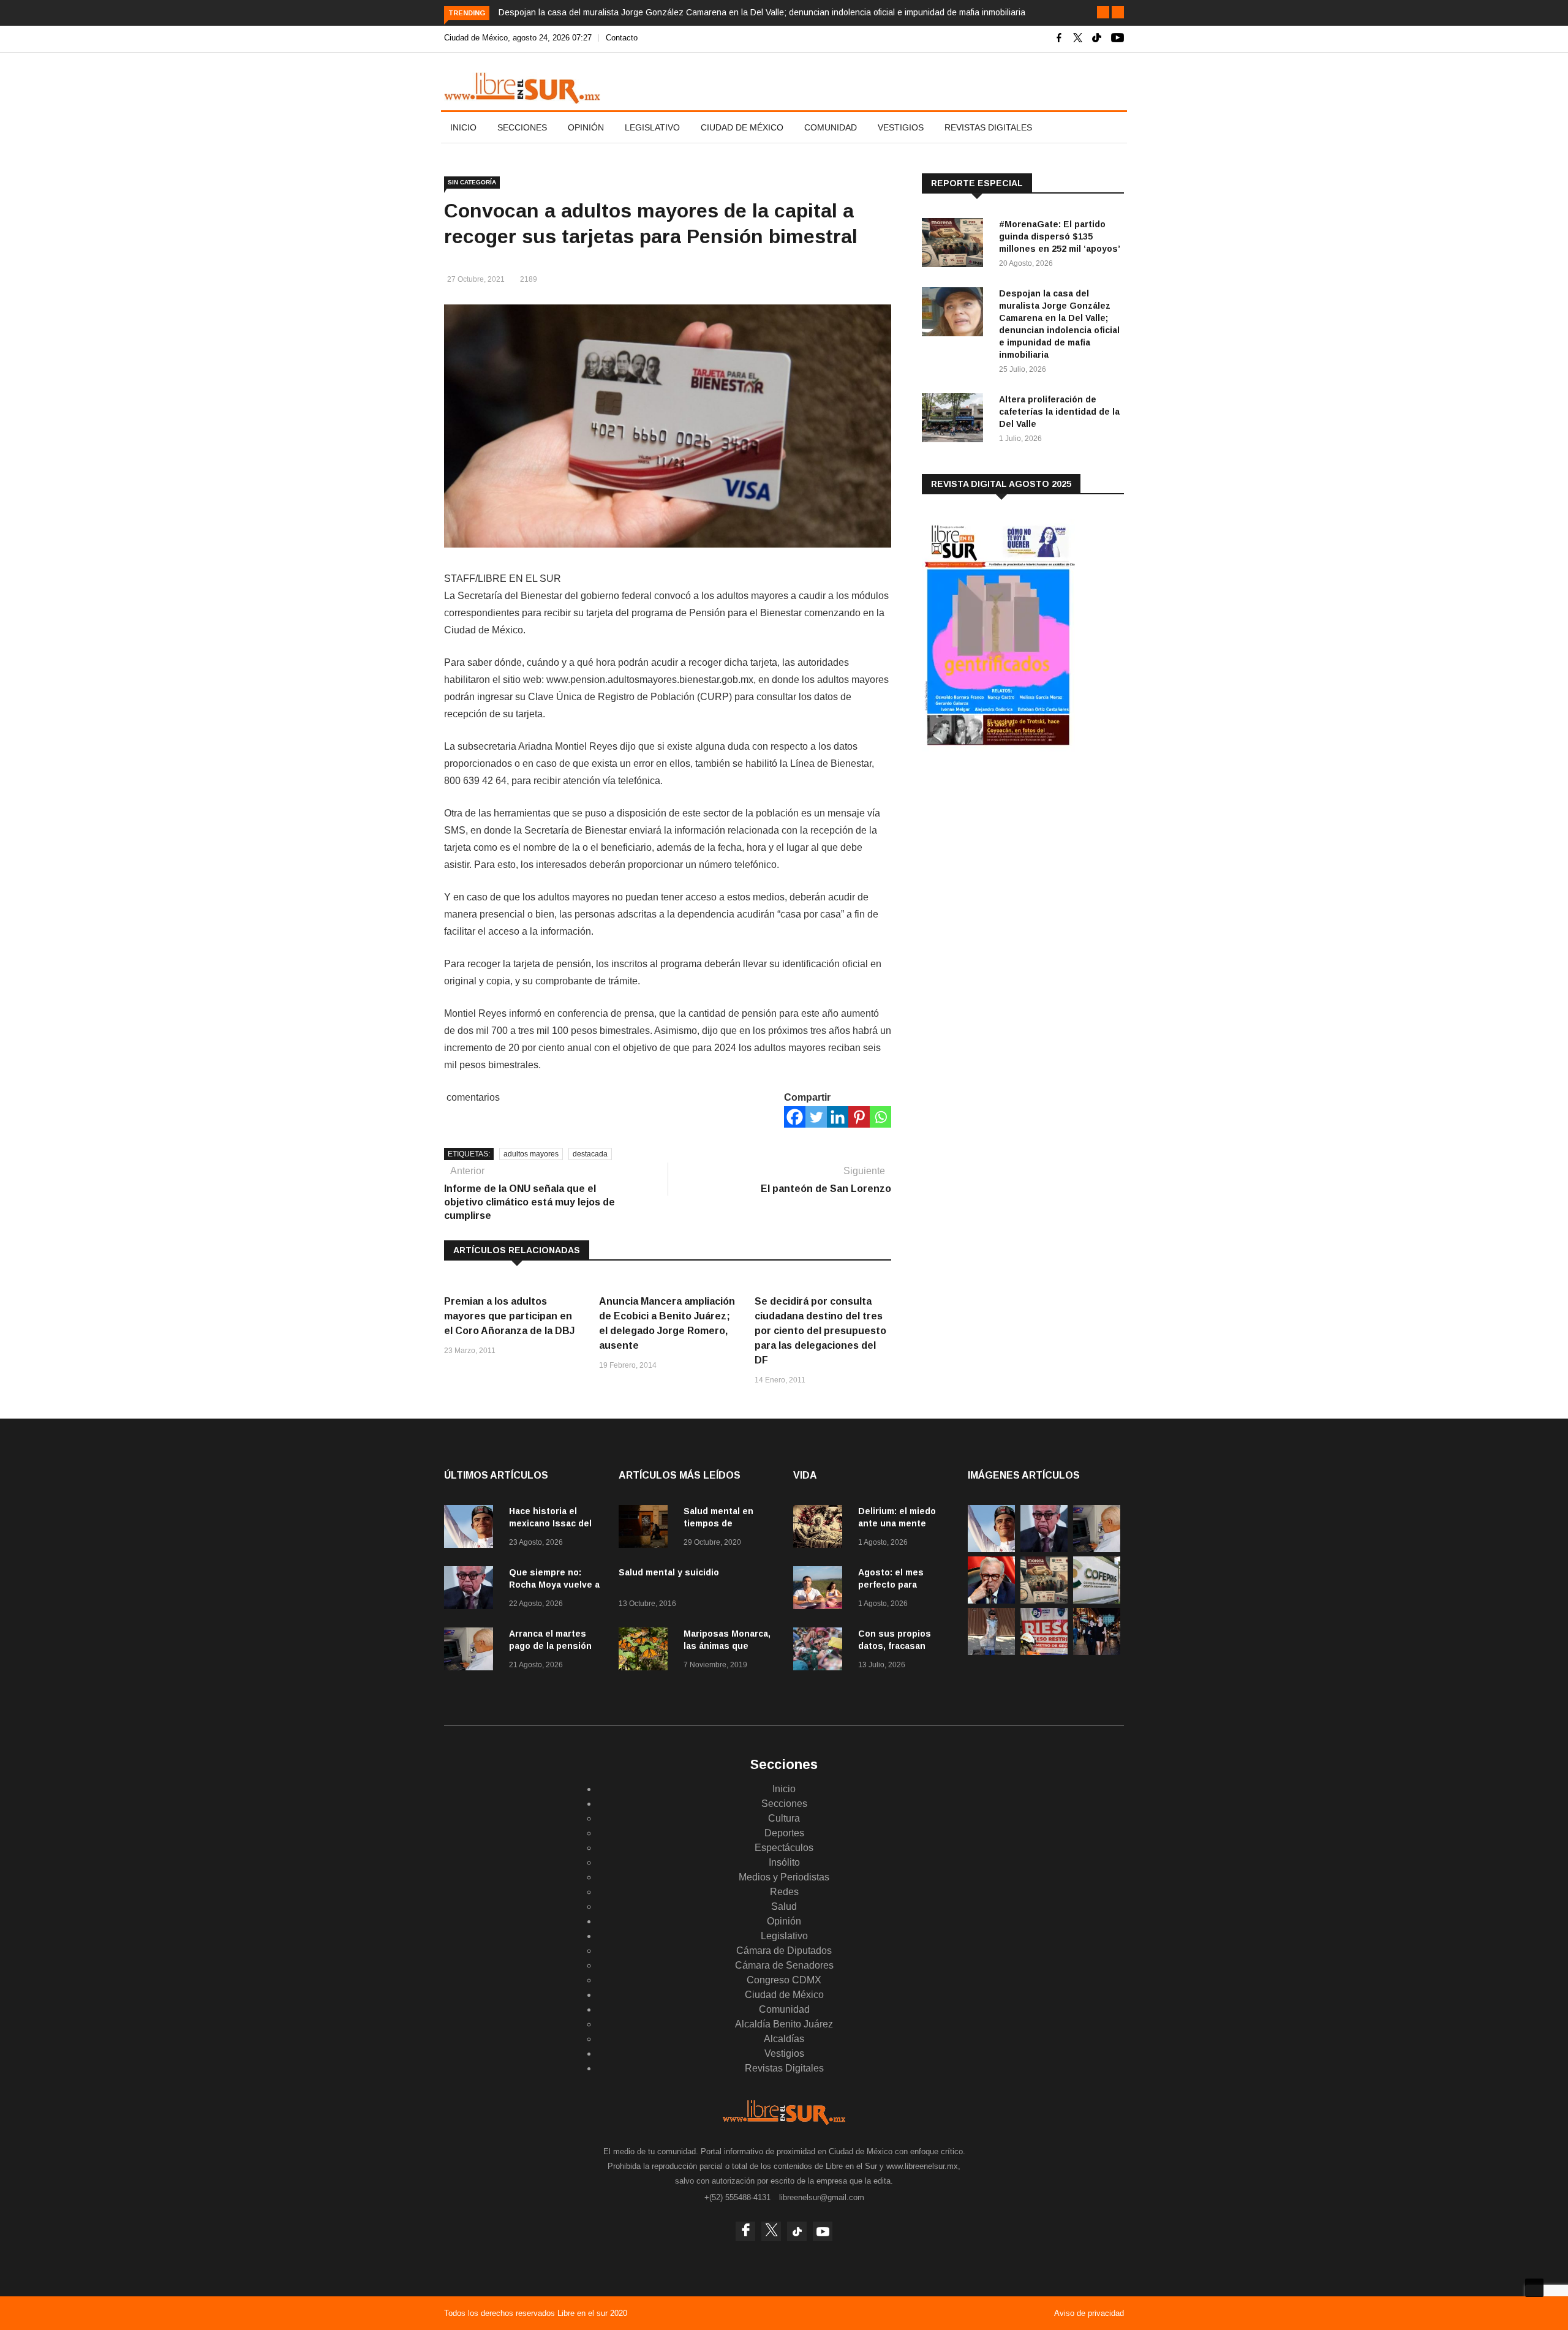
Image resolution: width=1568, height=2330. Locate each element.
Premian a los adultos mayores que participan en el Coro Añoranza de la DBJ (509, 1316)
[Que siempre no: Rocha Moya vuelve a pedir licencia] (472, 1590)
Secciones (522, 127)
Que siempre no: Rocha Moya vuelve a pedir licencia (554, 1585)
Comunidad (831, 127)
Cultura (784, 1818)
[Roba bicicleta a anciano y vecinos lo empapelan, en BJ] (991, 1652)
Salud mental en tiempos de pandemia (718, 1523)
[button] (1103, 12)
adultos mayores (531, 1154)
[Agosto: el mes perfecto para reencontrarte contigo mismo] (821, 1590)
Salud (784, 1906)
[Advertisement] (1014, 857)
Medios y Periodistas (784, 1877)
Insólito (784, 1862)
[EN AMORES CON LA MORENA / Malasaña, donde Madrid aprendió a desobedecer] (1097, 1652)
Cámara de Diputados (784, 1951)
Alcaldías (784, 2039)
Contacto (622, 38)
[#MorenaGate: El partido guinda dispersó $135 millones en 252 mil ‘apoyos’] (956, 245)
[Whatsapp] (880, 1117)
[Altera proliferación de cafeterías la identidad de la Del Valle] (956, 420)
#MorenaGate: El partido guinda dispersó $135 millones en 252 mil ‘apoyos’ (1060, 236)
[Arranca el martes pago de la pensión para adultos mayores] (472, 1651)
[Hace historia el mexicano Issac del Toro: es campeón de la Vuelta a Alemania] (472, 1529)
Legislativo (652, 127)
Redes (784, 1892)
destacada (590, 1154)
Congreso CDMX (784, 1980)
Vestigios (901, 127)
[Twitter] (816, 1117)
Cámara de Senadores (784, 1965)
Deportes (784, 1833)
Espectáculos (784, 1848)
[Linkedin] (838, 1117)
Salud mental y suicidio (669, 1572)
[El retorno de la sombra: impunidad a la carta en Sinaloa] (991, 1600)
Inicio (463, 127)
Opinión (586, 127)
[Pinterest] (859, 1117)
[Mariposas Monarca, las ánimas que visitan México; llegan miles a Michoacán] (646, 1651)
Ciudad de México (742, 127)
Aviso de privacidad (1089, 2313)
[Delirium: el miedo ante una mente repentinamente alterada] (821, 1529)
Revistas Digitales (988, 127)
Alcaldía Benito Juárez (784, 2024)
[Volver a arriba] (1534, 2288)
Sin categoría (472, 182)
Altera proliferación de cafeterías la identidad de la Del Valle (1059, 412)
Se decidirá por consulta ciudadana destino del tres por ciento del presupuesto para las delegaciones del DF (820, 1331)
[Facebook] (795, 1117)
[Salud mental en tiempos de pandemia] (646, 1529)
